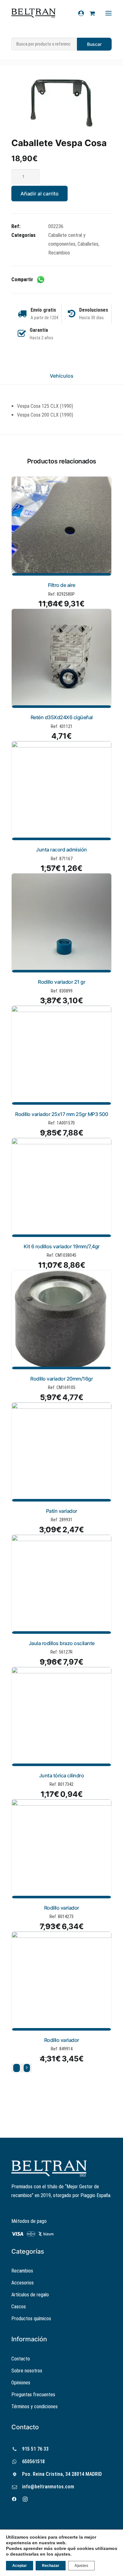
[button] (61, 101)
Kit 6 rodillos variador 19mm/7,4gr (62, 1246)
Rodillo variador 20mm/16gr (61, 1379)
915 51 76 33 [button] (35, 2449)
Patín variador (62, 1511)
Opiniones (21, 2383)
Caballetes (88, 244)
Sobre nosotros (27, 2371)
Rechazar (51, 2566)
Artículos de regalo (30, 2295)
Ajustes (81, 2566)
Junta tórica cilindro (62, 1775)
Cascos (19, 2307)
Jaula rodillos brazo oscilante (62, 1643)
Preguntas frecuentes (33, 2395)
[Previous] (17, 2068)
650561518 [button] (33, 2461)
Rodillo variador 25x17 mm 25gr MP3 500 (61, 1114)
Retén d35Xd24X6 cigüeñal (62, 717)
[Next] (27, 2068)
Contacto (21, 2359)
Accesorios (23, 2283)
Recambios (59, 253)
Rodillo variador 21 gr (61, 982)
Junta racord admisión (61, 850)
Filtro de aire (62, 585)
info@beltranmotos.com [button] (48, 2487)
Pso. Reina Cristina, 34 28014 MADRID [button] (62, 2474)
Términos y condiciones (35, 2406)
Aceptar (20, 2566)
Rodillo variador (62, 1908)
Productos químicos (31, 2319)
